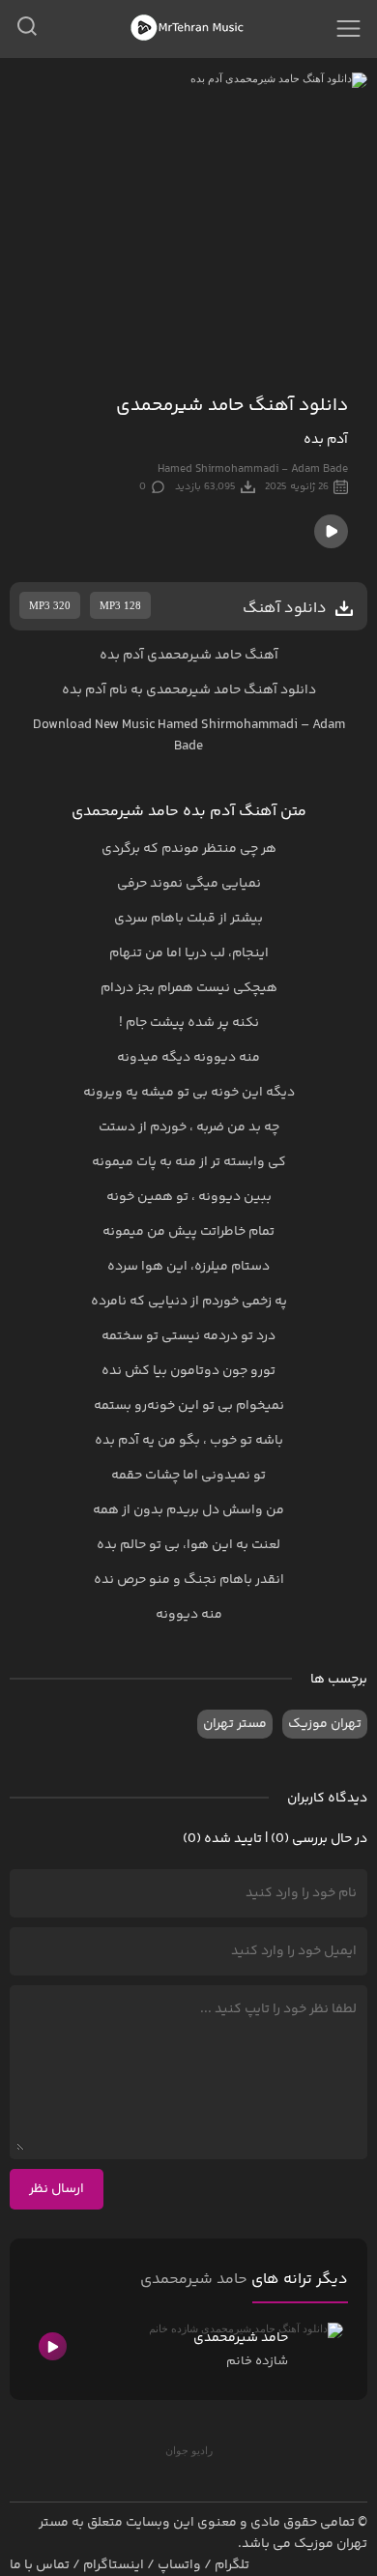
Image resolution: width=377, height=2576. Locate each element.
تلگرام (232, 2565)
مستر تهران (235, 1724)
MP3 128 (120, 605)
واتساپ (179, 2565)
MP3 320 (50, 605)
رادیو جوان (189, 2450)
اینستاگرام (114, 2565)
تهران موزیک (325, 1724)
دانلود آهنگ (280, 690)
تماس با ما (40, 2565)
